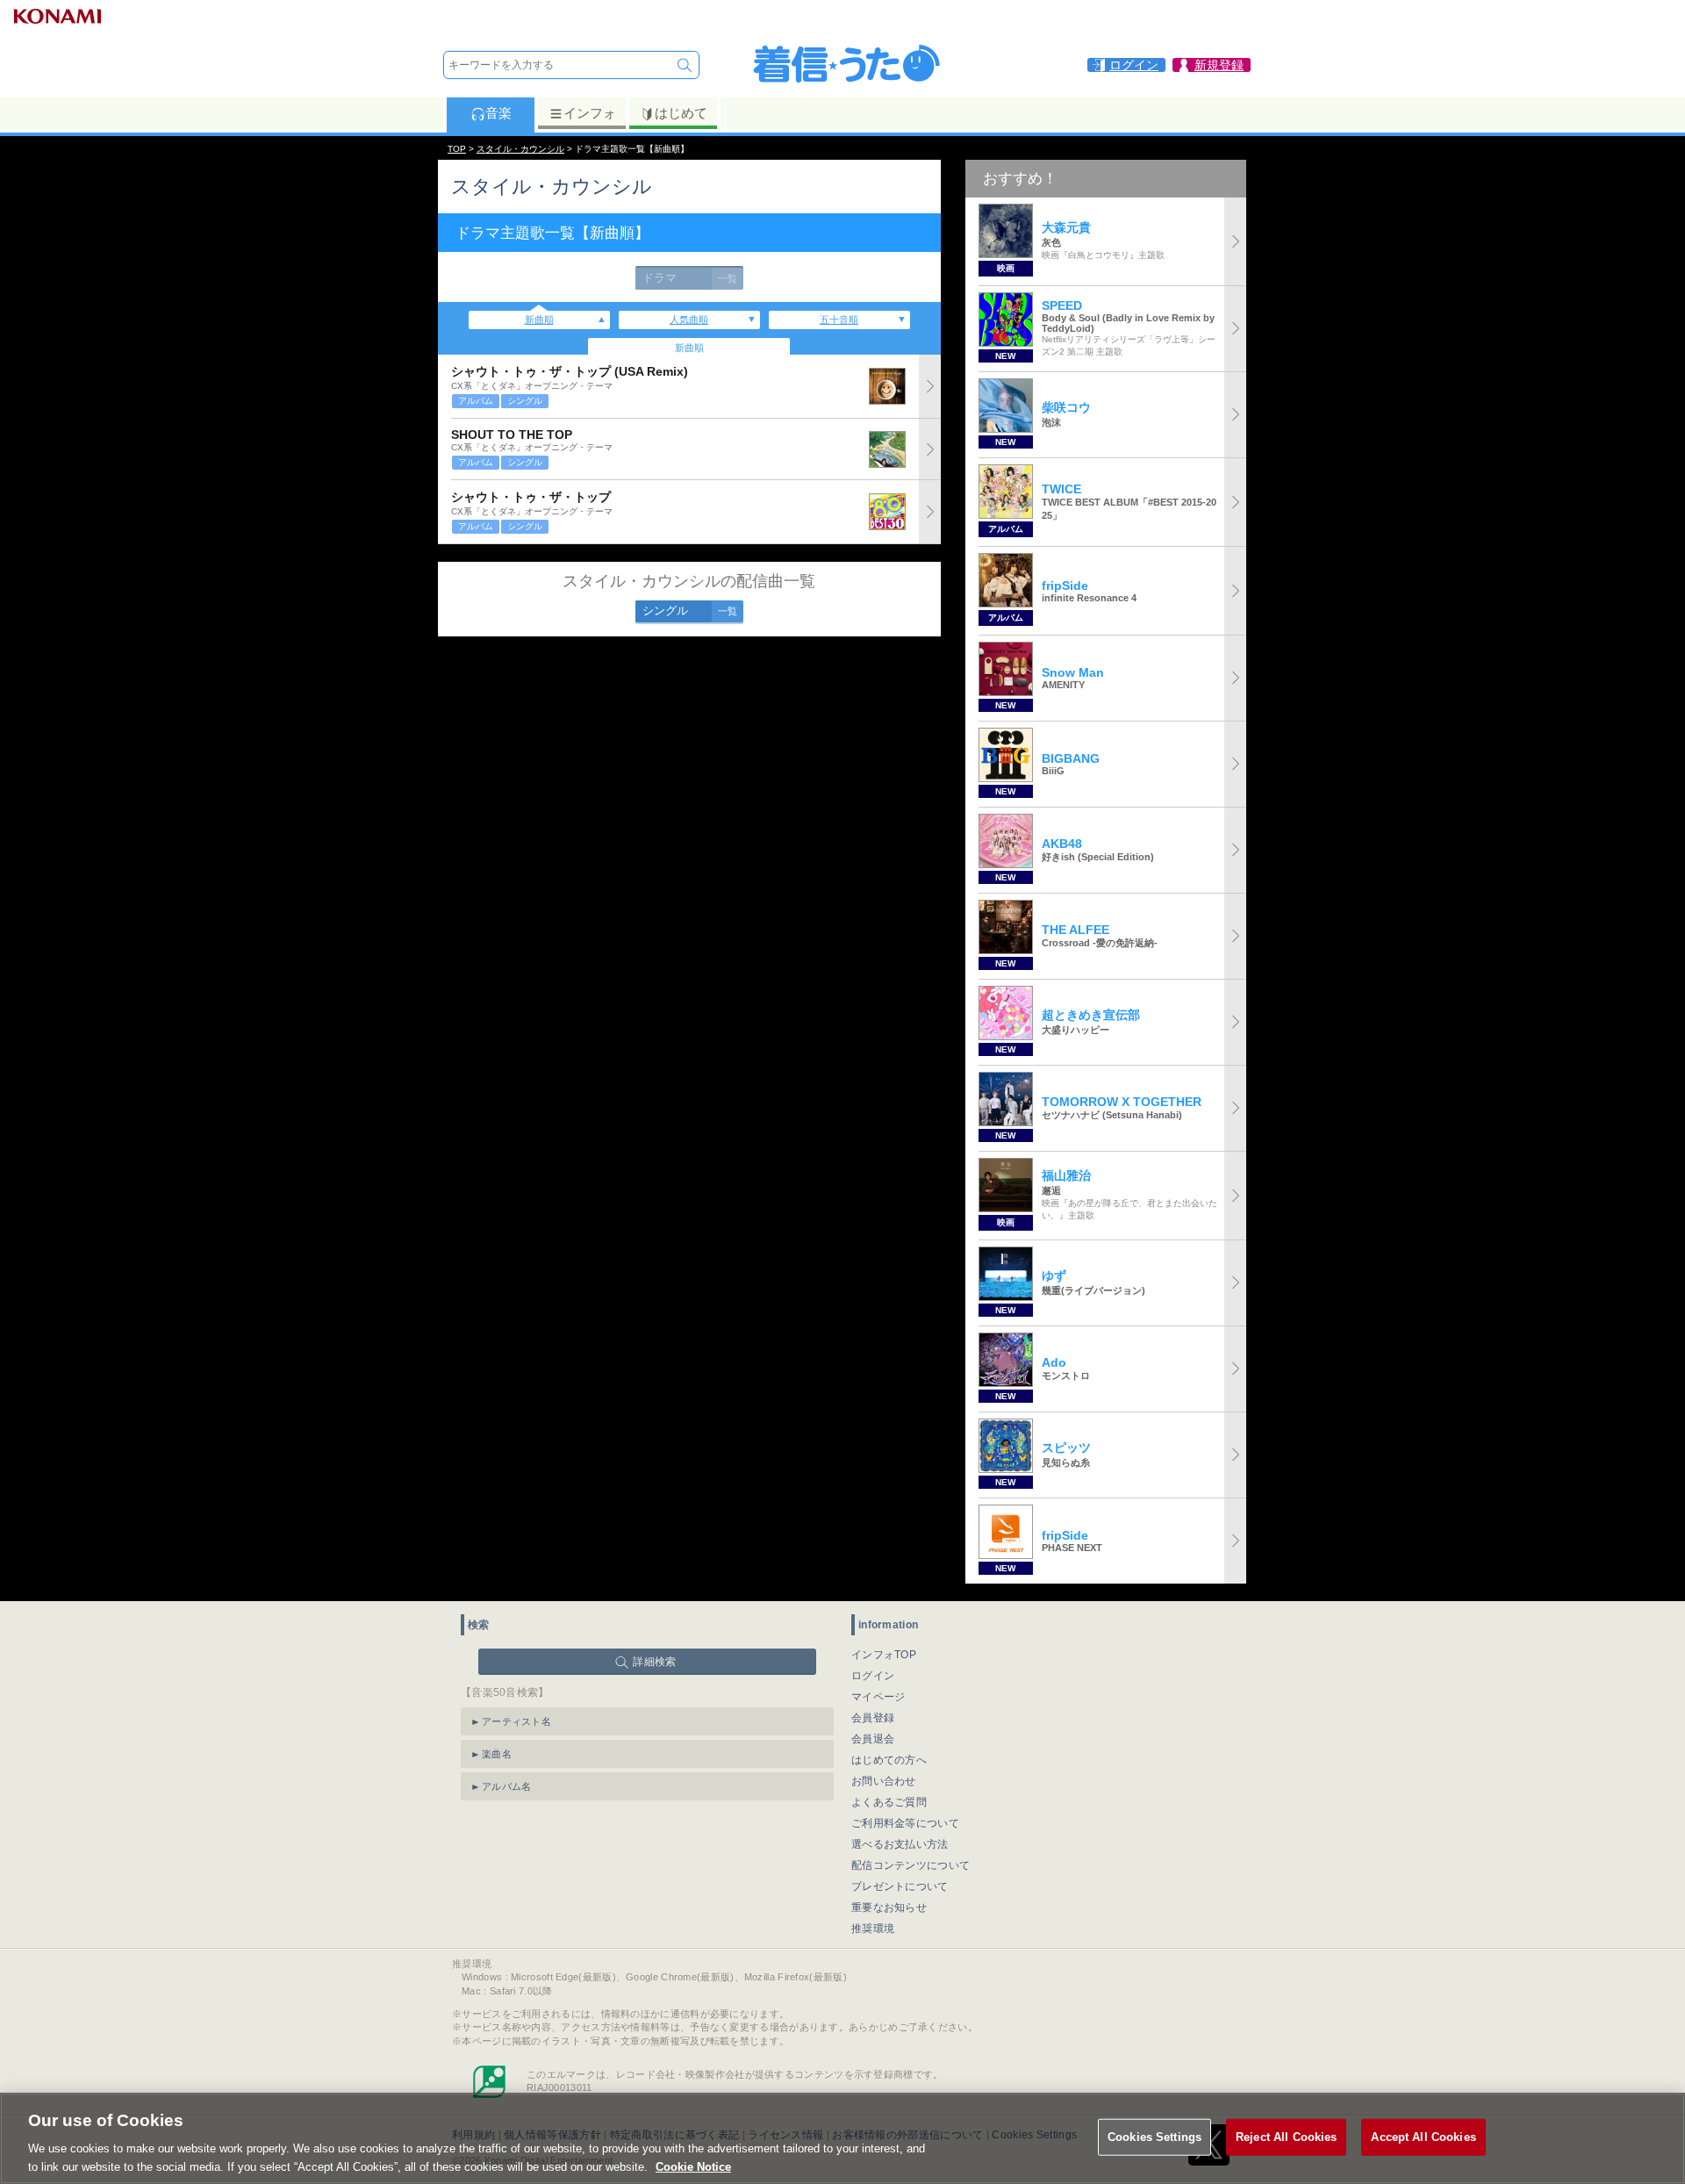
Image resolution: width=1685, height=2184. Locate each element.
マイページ (878, 1697)
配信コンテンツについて (911, 1865)
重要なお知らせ (889, 1907)
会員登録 (873, 1718)
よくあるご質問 (889, 1802)
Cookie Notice (693, 2166)
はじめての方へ (889, 1760)
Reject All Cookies (1286, 2137)
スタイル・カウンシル (520, 149)
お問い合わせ (884, 1781)
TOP (457, 149)
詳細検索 (654, 1662)
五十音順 (839, 320)
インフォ (590, 113)
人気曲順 (689, 320)
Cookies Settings (1154, 2137)
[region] (842, 2138)
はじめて (681, 113)
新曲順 (539, 320)
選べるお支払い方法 (900, 1844)
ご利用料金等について (905, 1823)
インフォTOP (884, 1655)
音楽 (498, 113)
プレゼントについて (900, 1886)
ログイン (873, 1676)
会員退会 (873, 1739)
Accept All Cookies (1423, 2137)
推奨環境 (873, 1929)
